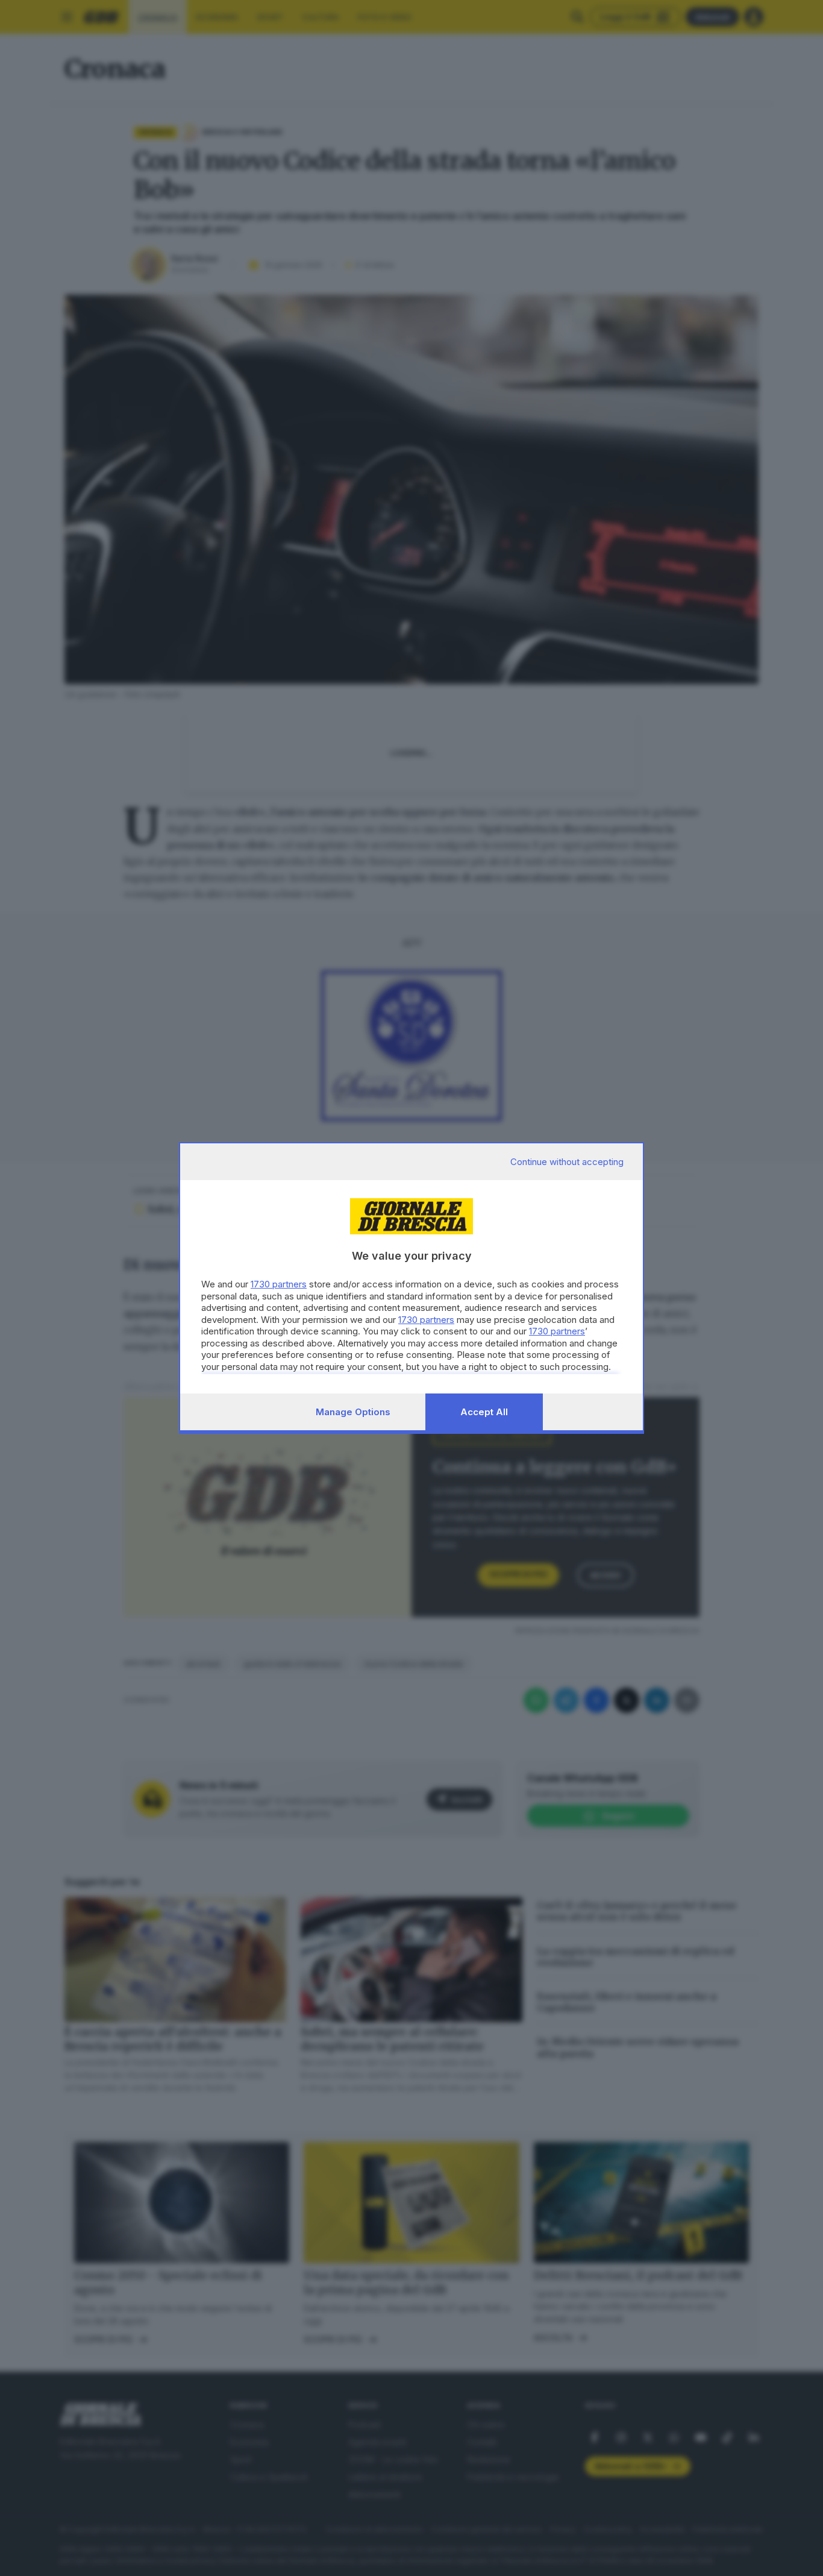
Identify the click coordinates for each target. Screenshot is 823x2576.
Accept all (484, 1412)
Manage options (353, 1412)
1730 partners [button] (279, 1284)
